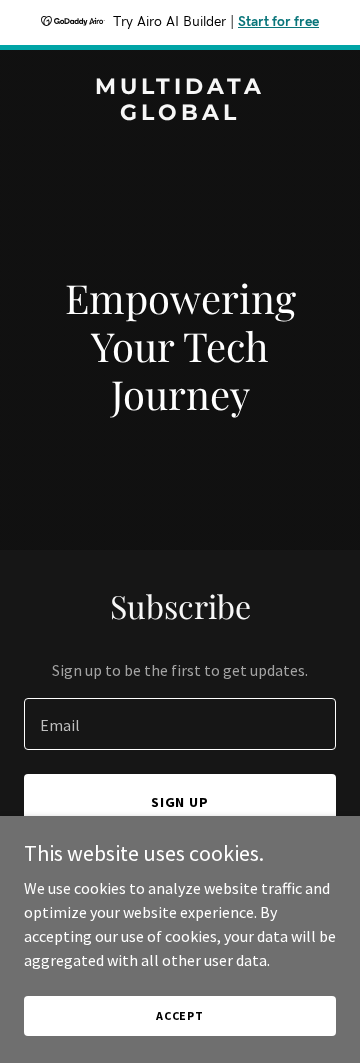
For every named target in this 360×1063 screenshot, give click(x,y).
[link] (180, 114)
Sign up (180, 802)
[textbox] (180, 724)
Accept (180, 1015)
